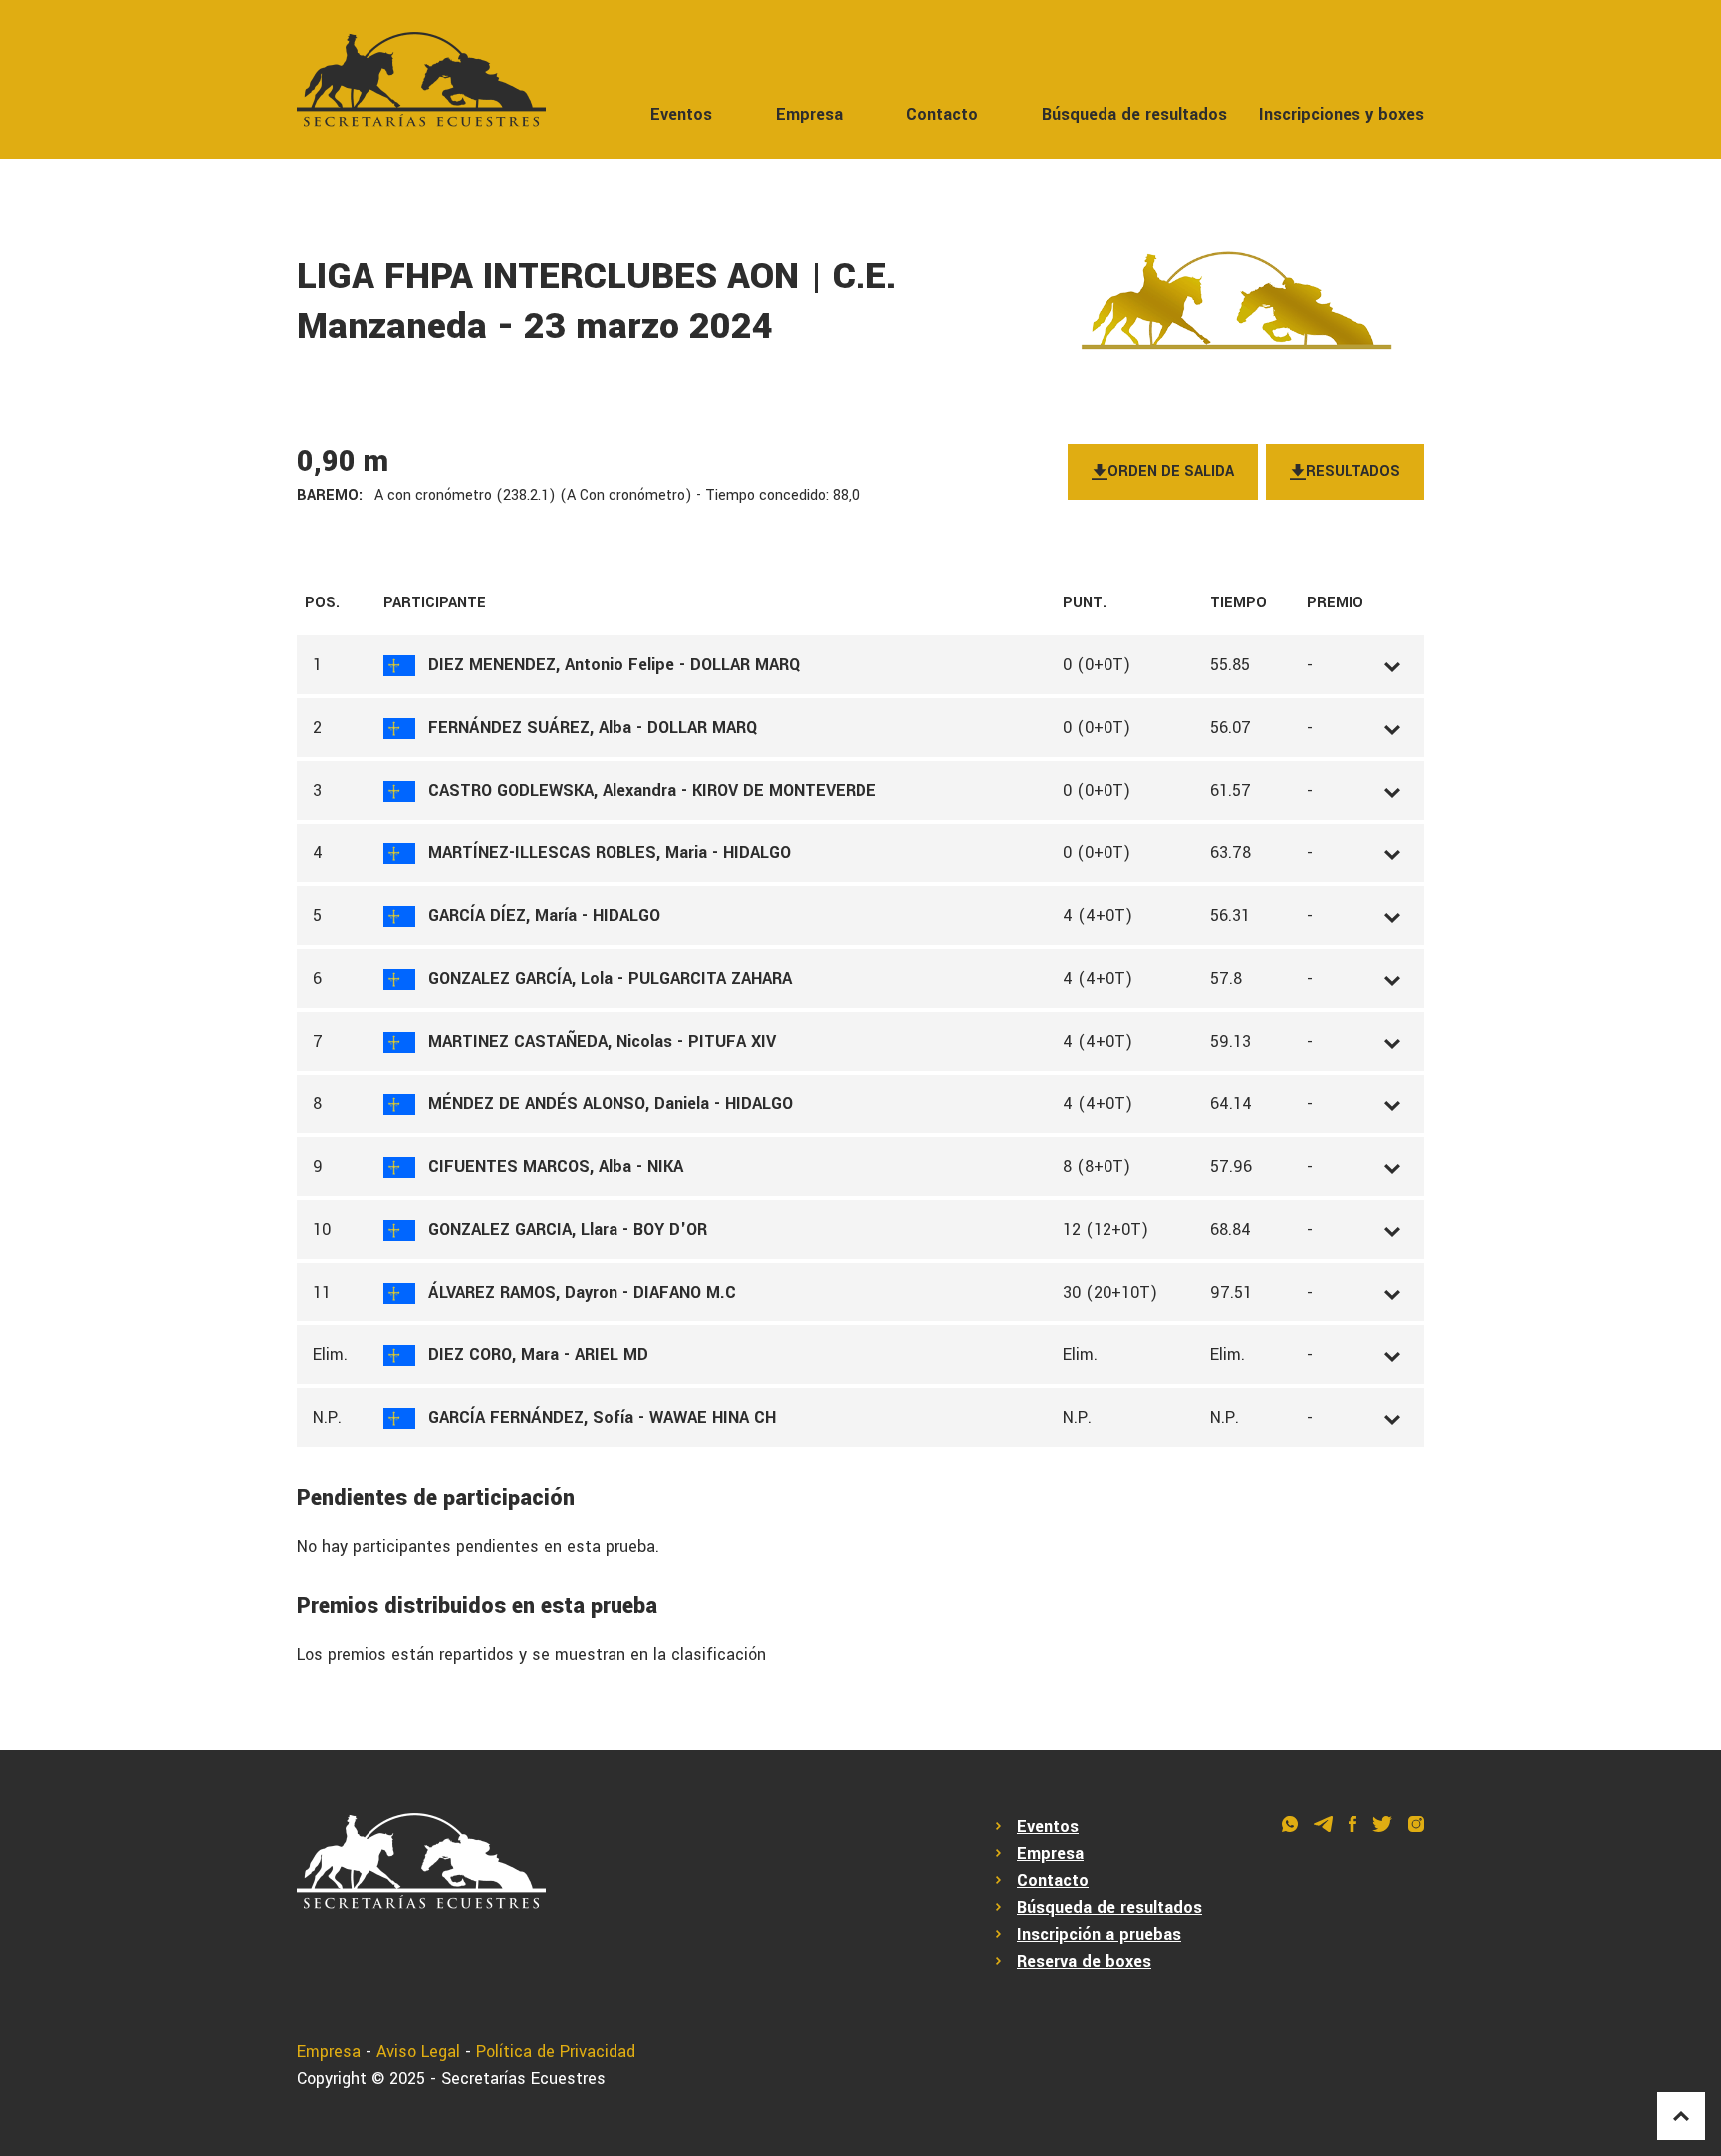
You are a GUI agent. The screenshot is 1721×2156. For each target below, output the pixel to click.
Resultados (1353, 472)
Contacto (942, 114)
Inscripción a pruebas (1099, 1934)
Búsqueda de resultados (1134, 114)
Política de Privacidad (556, 2052)
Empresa (809, 114)
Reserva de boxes (1084, 1961)
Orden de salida (1171, 472)
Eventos (681, 114)
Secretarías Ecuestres (523, 2079)
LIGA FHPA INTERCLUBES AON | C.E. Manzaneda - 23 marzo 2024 (597, 301)
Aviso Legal (418, 2052)
